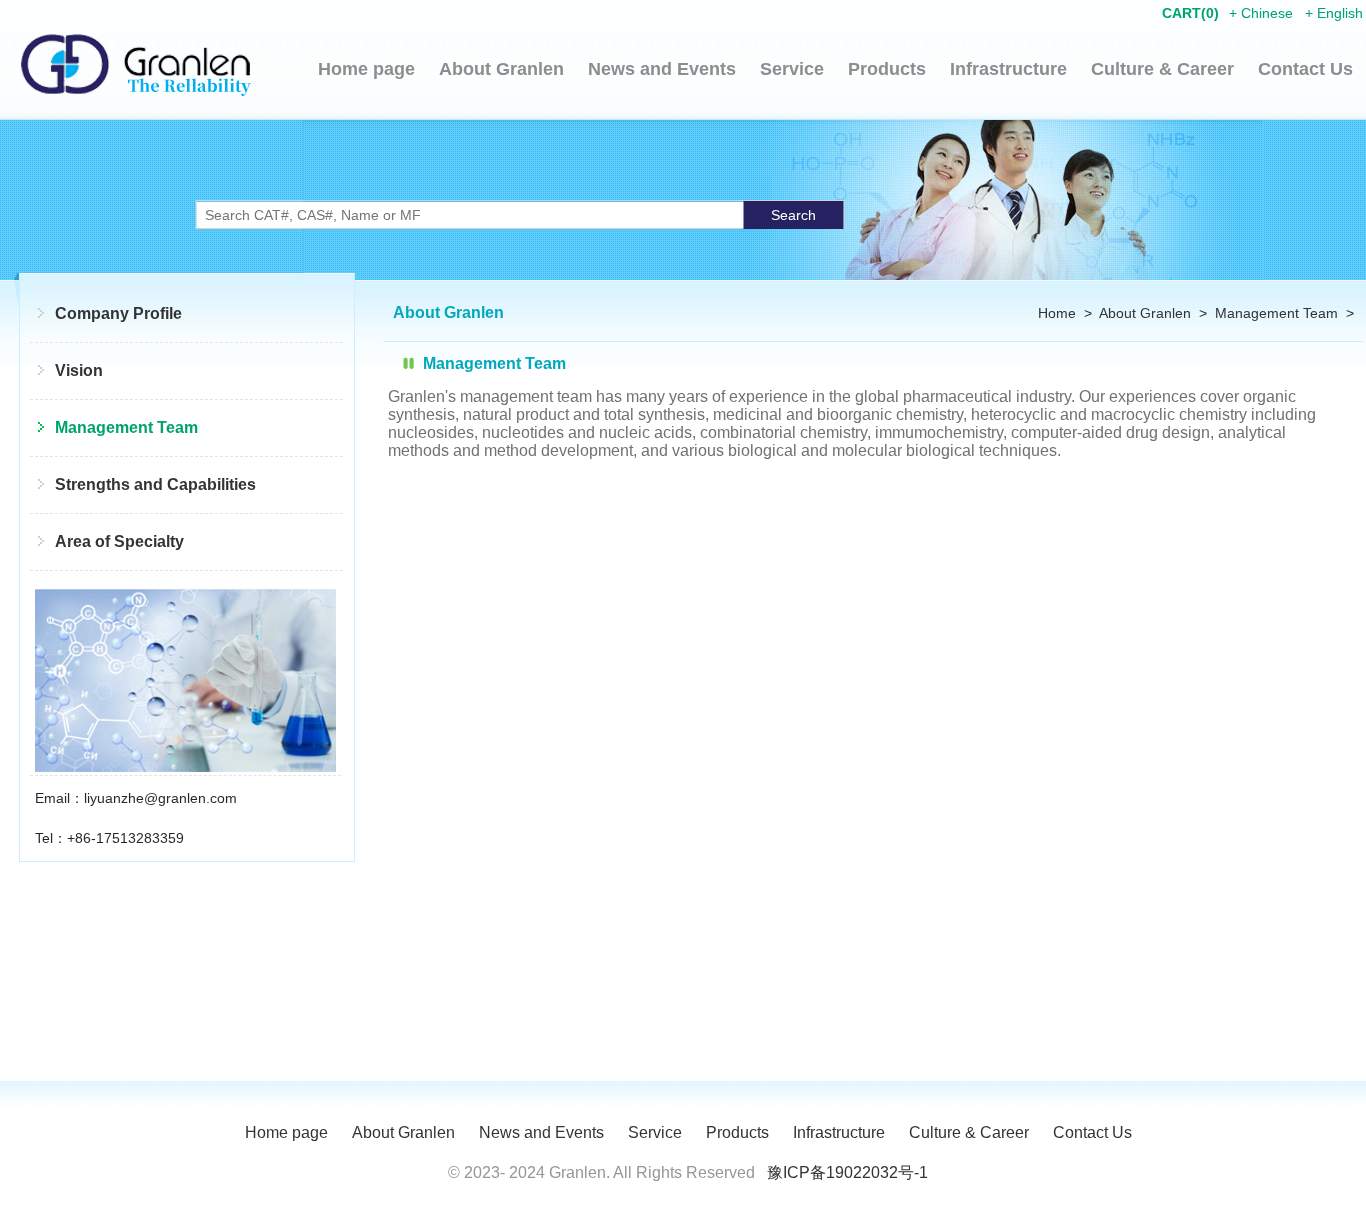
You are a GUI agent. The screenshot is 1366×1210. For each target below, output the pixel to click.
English (1340, 13)
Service (792, 69)
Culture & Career (1162, 69)
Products (887, 69)
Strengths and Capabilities (155, 484)
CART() (1190, 13)
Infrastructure (1008, 69)
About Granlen (501, 69)
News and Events (662, 69)
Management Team (126, 427)
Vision (79, 370)
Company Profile (118, 313)
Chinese (1267, 13)
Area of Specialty (119, 541)
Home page (366, 69)
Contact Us (1305, 69)
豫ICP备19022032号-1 (847, 1172)
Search (793, 215)
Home (1057, 313)
